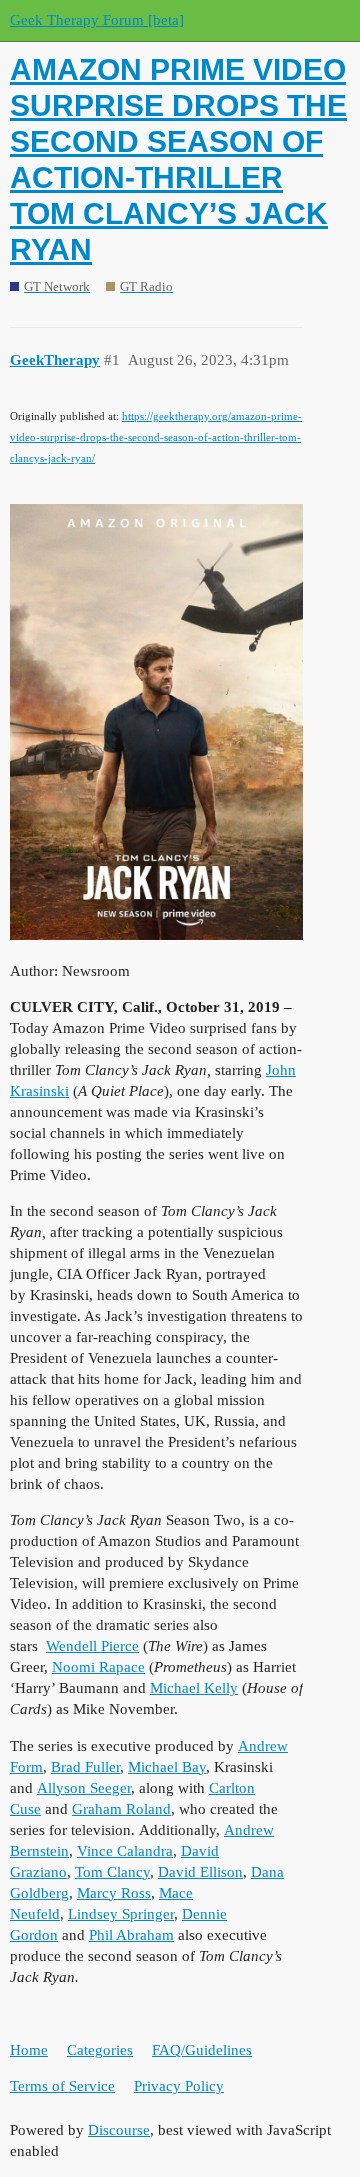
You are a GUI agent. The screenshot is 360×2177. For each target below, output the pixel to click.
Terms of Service (62, 2086)
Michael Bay (167, 1767)
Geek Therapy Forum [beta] (97, 20)
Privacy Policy (179, 2086)
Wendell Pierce (92, 1646)
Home (29, 2050)
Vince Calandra (125, 1851)
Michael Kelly (194, 1688)
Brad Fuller (85, 1767)
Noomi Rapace (98, 1667)
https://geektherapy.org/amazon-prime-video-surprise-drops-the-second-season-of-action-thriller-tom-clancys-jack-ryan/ (156, 437)
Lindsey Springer (121, 1914)
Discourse (119, 2130)
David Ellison (200, 1872)
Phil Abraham (131, 1935)
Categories (100, 2050)
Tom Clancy (112, 1872)
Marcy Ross (114, 1893)
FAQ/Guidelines (202, 2050)
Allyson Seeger (84, 1788)
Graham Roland (121, 1809)
